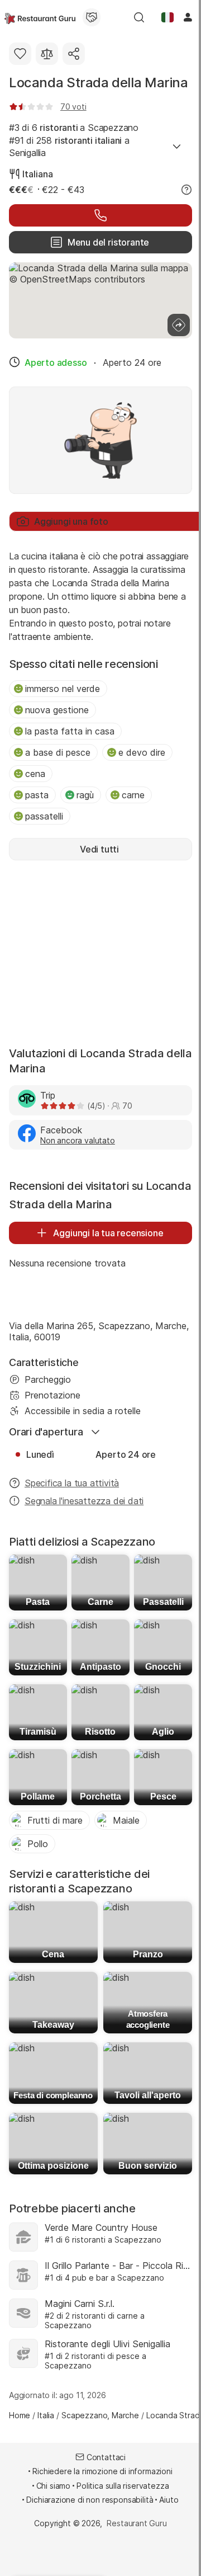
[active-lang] (167, 17)
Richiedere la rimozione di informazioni (102, 2471)
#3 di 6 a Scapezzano (74, 128)
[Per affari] (92, 17)
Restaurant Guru (137, 2523)
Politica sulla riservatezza (123, 2486)
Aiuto (169, 2500)
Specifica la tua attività (72, 1483)
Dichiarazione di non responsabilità (90, 2500)
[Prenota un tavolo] (100, 215)
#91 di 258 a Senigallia (69, 147)
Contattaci (106, 2457)
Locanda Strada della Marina (99, 83)
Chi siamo (54, 2486)
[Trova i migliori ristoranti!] (40, 17)
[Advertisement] (100, 952)
